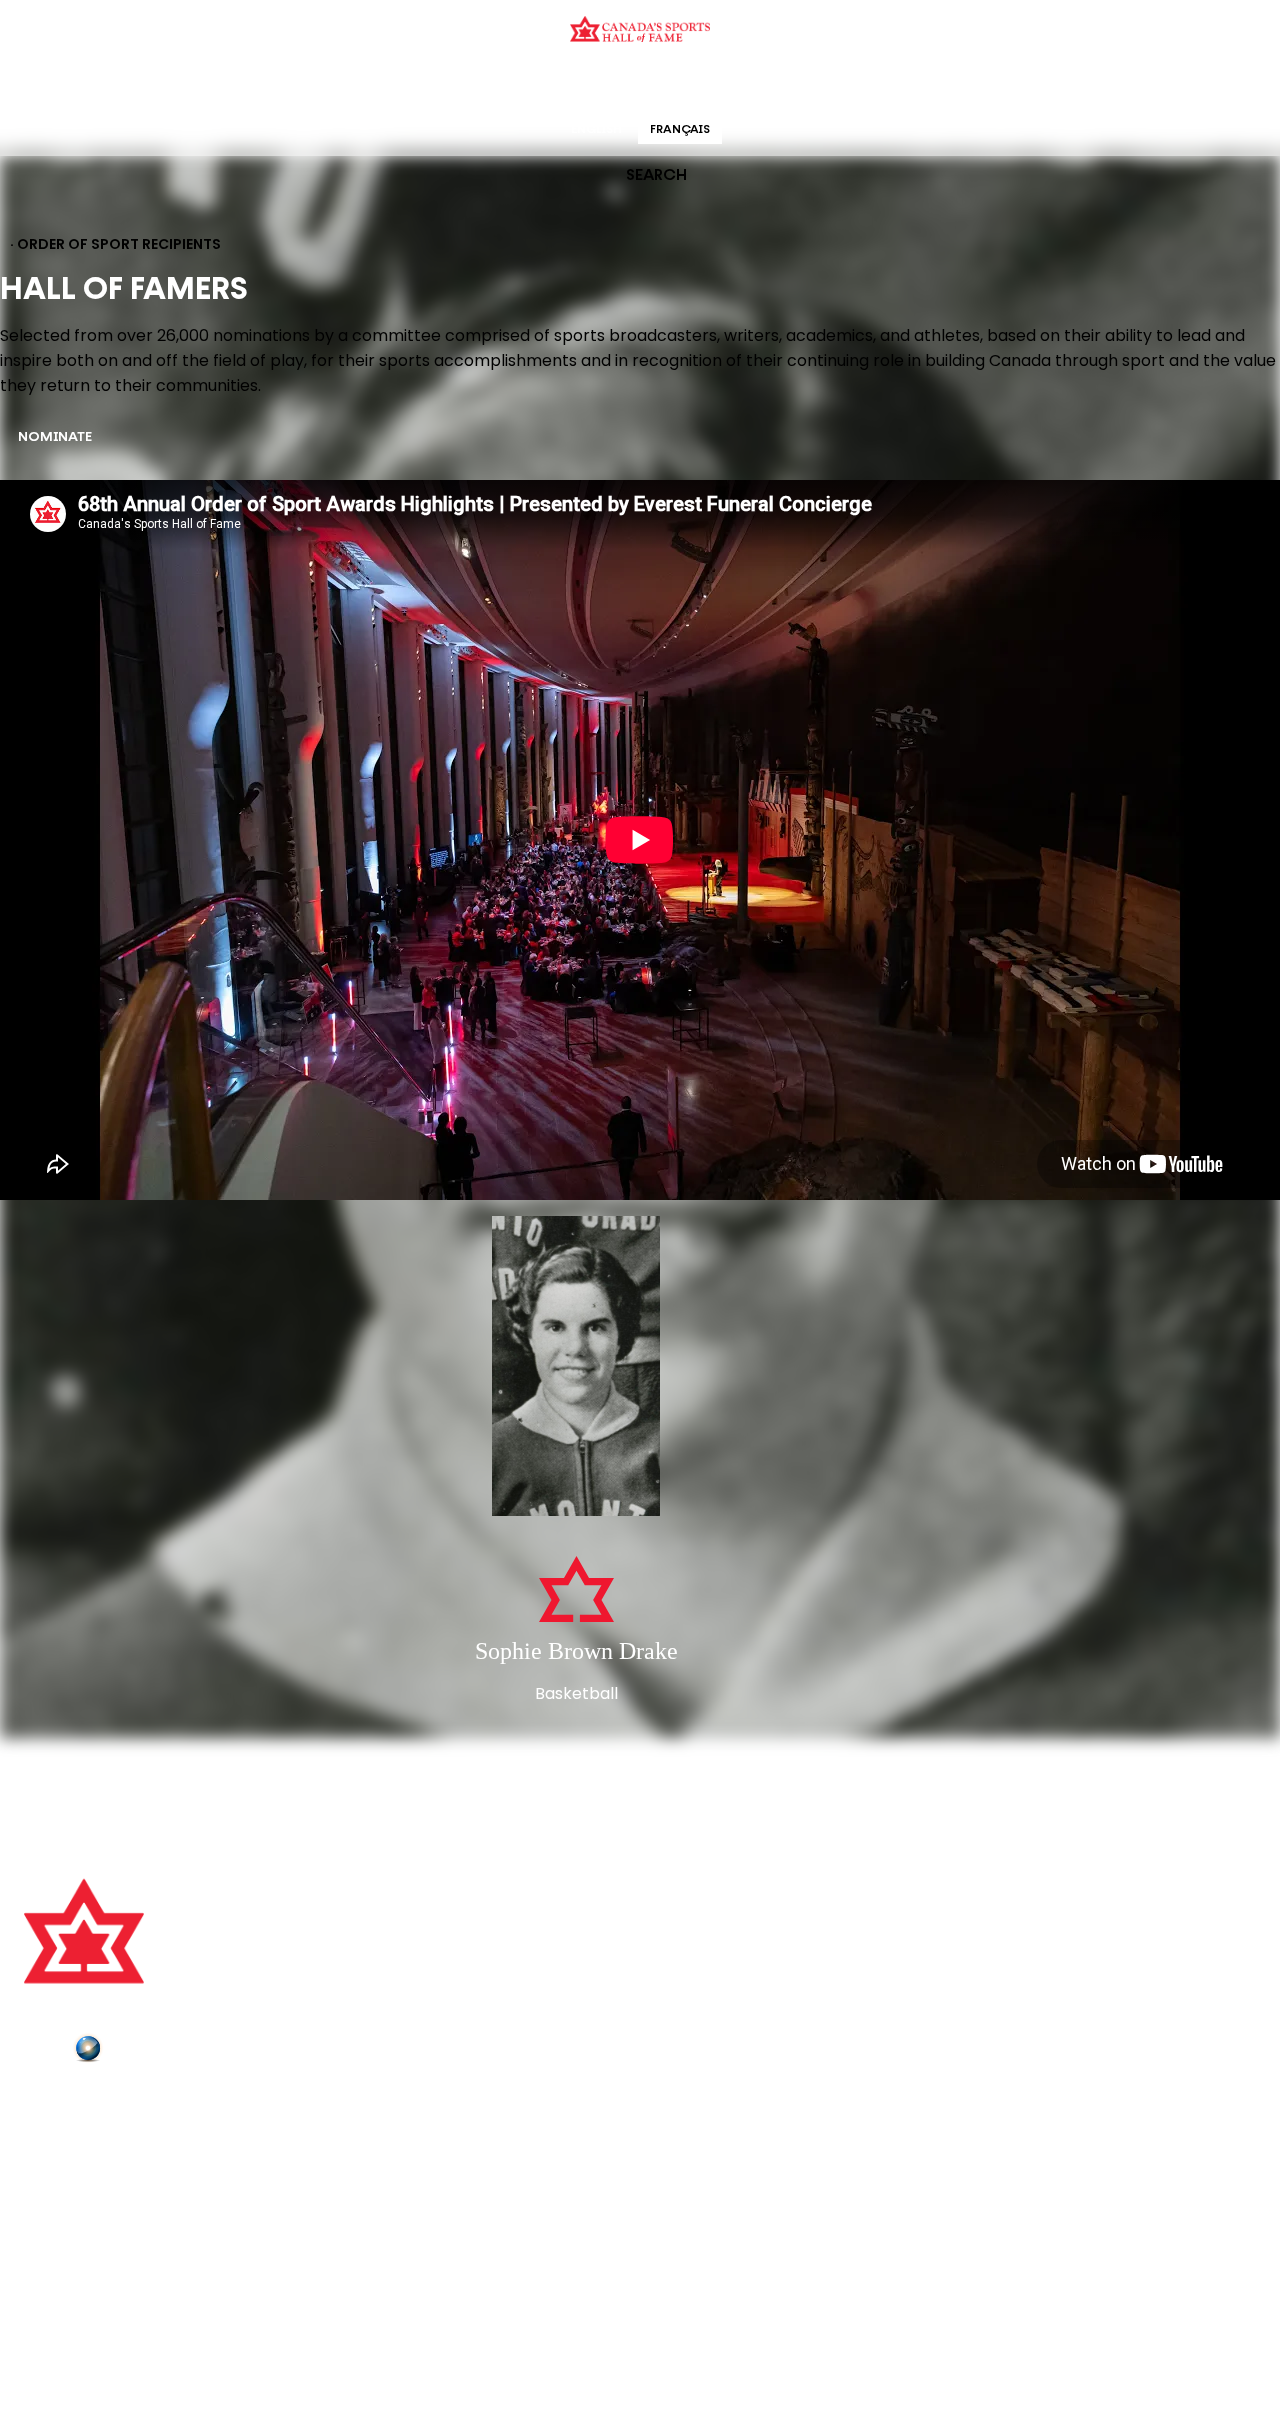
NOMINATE (55, 437)
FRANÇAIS (680, 130)
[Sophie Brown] (576, 1368)
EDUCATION (562, 84)
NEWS (47, 2187)
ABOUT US (61, 2104)
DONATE (55, 2215)
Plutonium (145, 2052)
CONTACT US (72, 2131)
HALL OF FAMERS (783, 84)
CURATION (479, 84)
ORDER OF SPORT (666, 84)
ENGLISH (596, 130)
